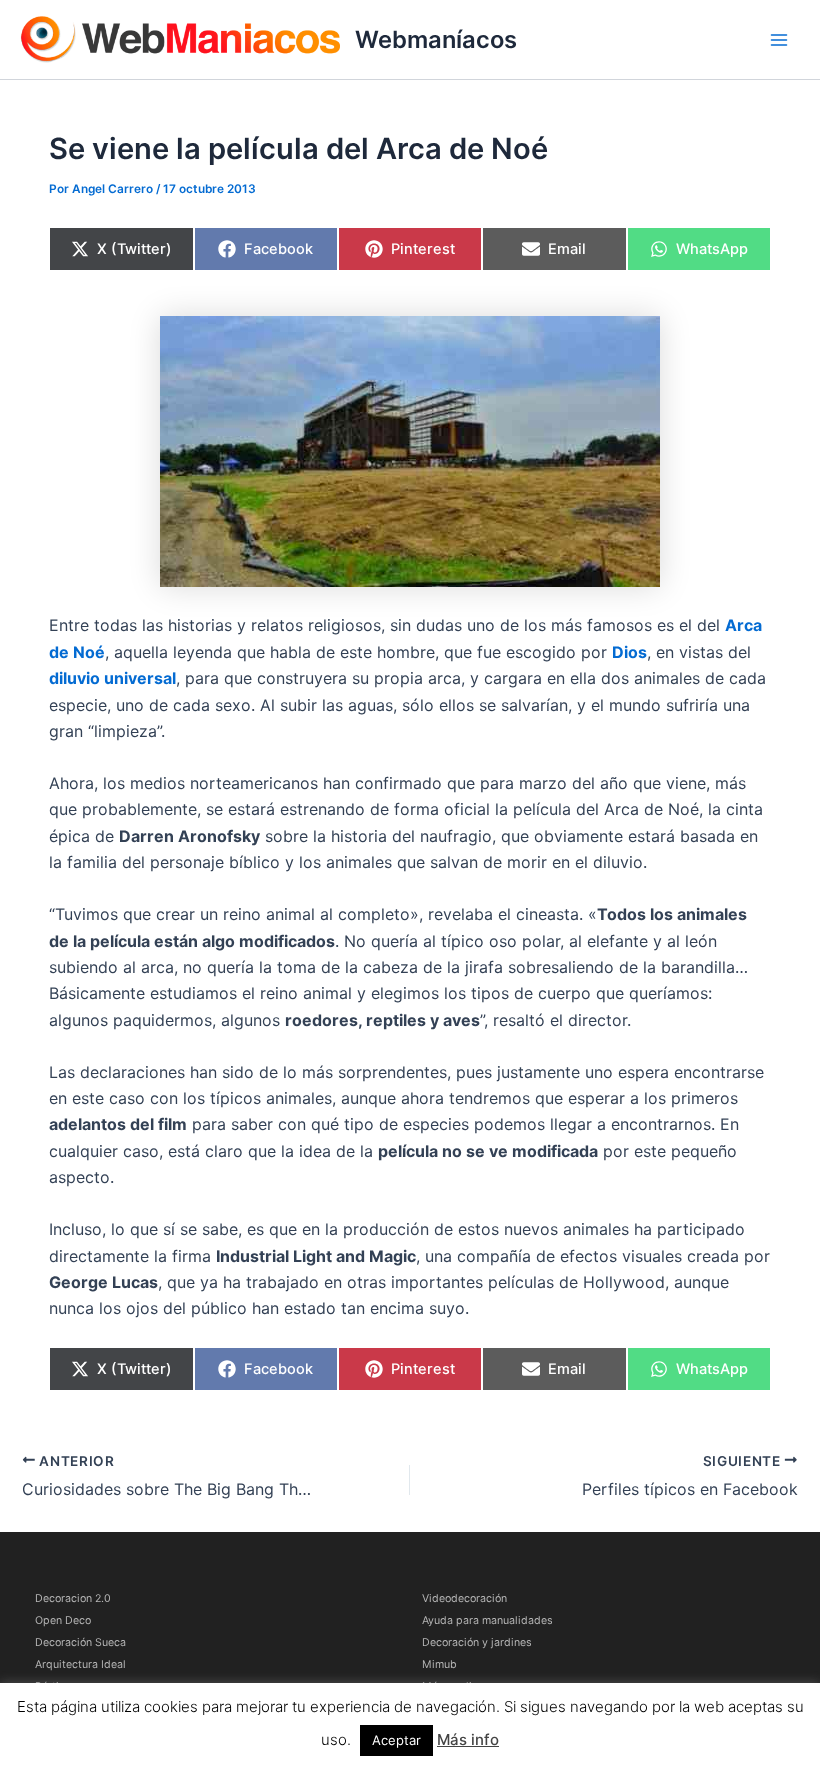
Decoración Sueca (80, 1642)
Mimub (439, 1664)
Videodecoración (464, 1598)
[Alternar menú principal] (779, 40)
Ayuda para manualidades (487, 1620)
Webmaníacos (436, 39)
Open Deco (63, 1620)
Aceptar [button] (396, 1740)
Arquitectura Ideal (80, 1664)
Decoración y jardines (477, 1642)
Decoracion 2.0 (73, 1598)
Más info (468, 1739)
